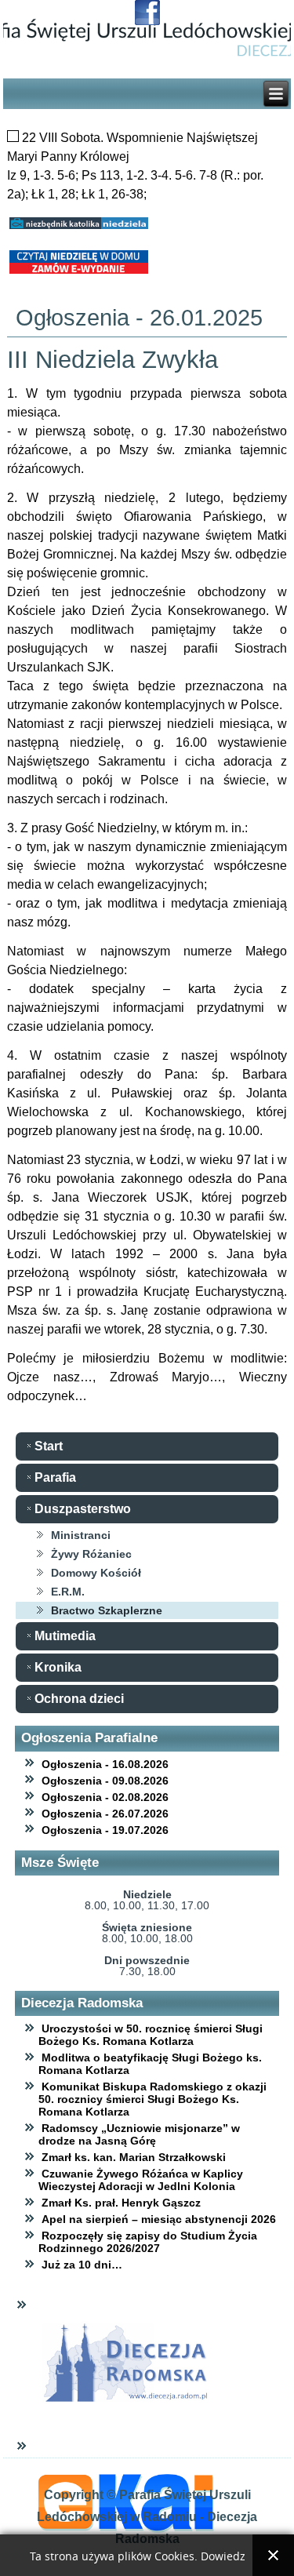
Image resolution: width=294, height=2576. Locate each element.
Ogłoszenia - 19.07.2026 (105, 1830)
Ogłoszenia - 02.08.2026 (105, 1797)
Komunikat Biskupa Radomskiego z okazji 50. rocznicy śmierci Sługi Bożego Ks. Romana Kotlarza (152, 2099)
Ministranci (81, 1535)
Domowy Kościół (96, 1573)
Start (49, 1446)
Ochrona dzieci (79, 1699)
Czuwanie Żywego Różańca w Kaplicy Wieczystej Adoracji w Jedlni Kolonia (141, 2180)
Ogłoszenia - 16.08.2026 (105, 1764)
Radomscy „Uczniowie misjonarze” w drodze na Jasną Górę (139, 2134)
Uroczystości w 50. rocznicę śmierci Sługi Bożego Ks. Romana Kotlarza (151, 2035)
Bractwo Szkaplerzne (107, 1610)
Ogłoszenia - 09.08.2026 (105, 1781)
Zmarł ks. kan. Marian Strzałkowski (134, 2157)
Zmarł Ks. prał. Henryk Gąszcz (121, 2203)
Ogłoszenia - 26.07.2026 (105, 1814)
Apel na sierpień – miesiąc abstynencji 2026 (159, 2219)
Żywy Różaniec (91, 1554)
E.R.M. (68, 1592)
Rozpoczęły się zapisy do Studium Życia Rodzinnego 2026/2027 (148, 2242)
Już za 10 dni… (82, 2265)
